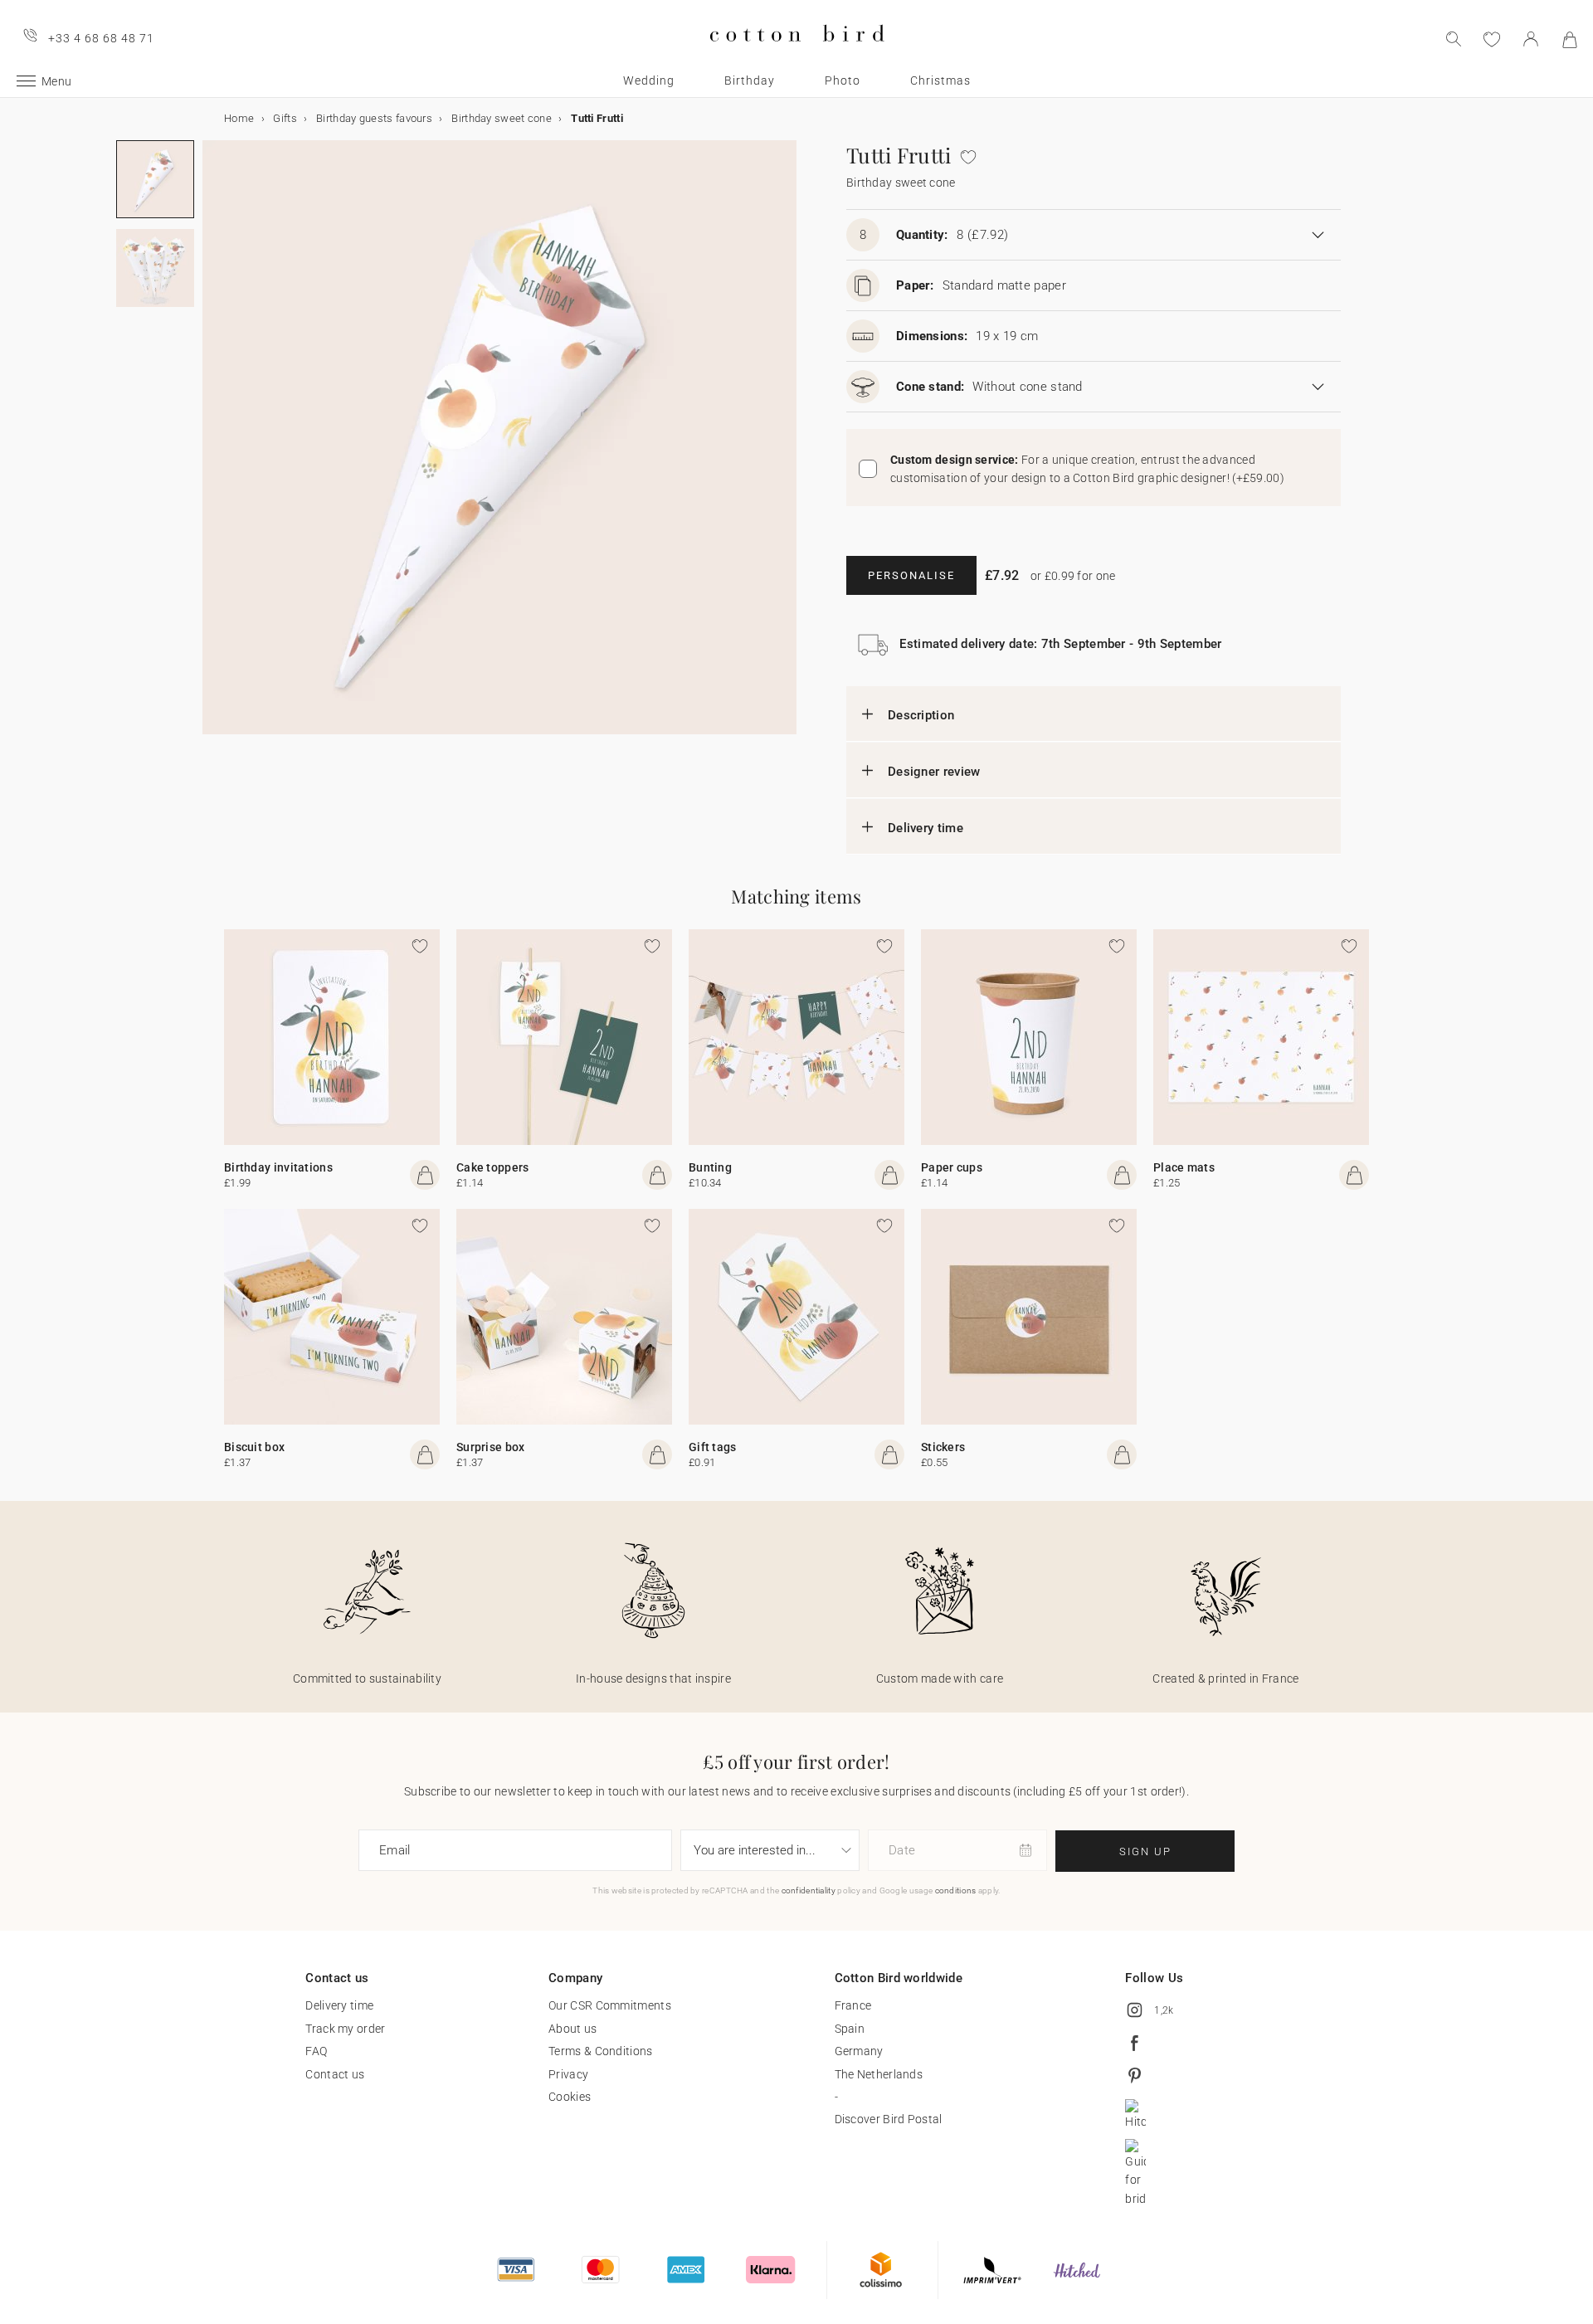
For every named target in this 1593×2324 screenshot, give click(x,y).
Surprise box (491, 1447)
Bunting (710, 1167)
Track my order (345, 2029)
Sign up (1145, 1851)
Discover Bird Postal (889, 2119)
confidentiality (809, 1890)
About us (572, 2029)
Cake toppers (493, 1167)
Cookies (570, 2097)
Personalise (911, 575)
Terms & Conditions (600, 2051)
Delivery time (926, 828)
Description (921, 715)
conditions (956, 1890)
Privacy (568, 2074)
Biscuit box (254, 1447)
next (212, 447)
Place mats (1184, 1167)
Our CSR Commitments (610, 2005)
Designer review (934, 772)
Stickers (943, 1447)
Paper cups (952, 1167)
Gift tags (713, 1447)
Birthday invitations (278, 1167)
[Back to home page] (797, 55)
